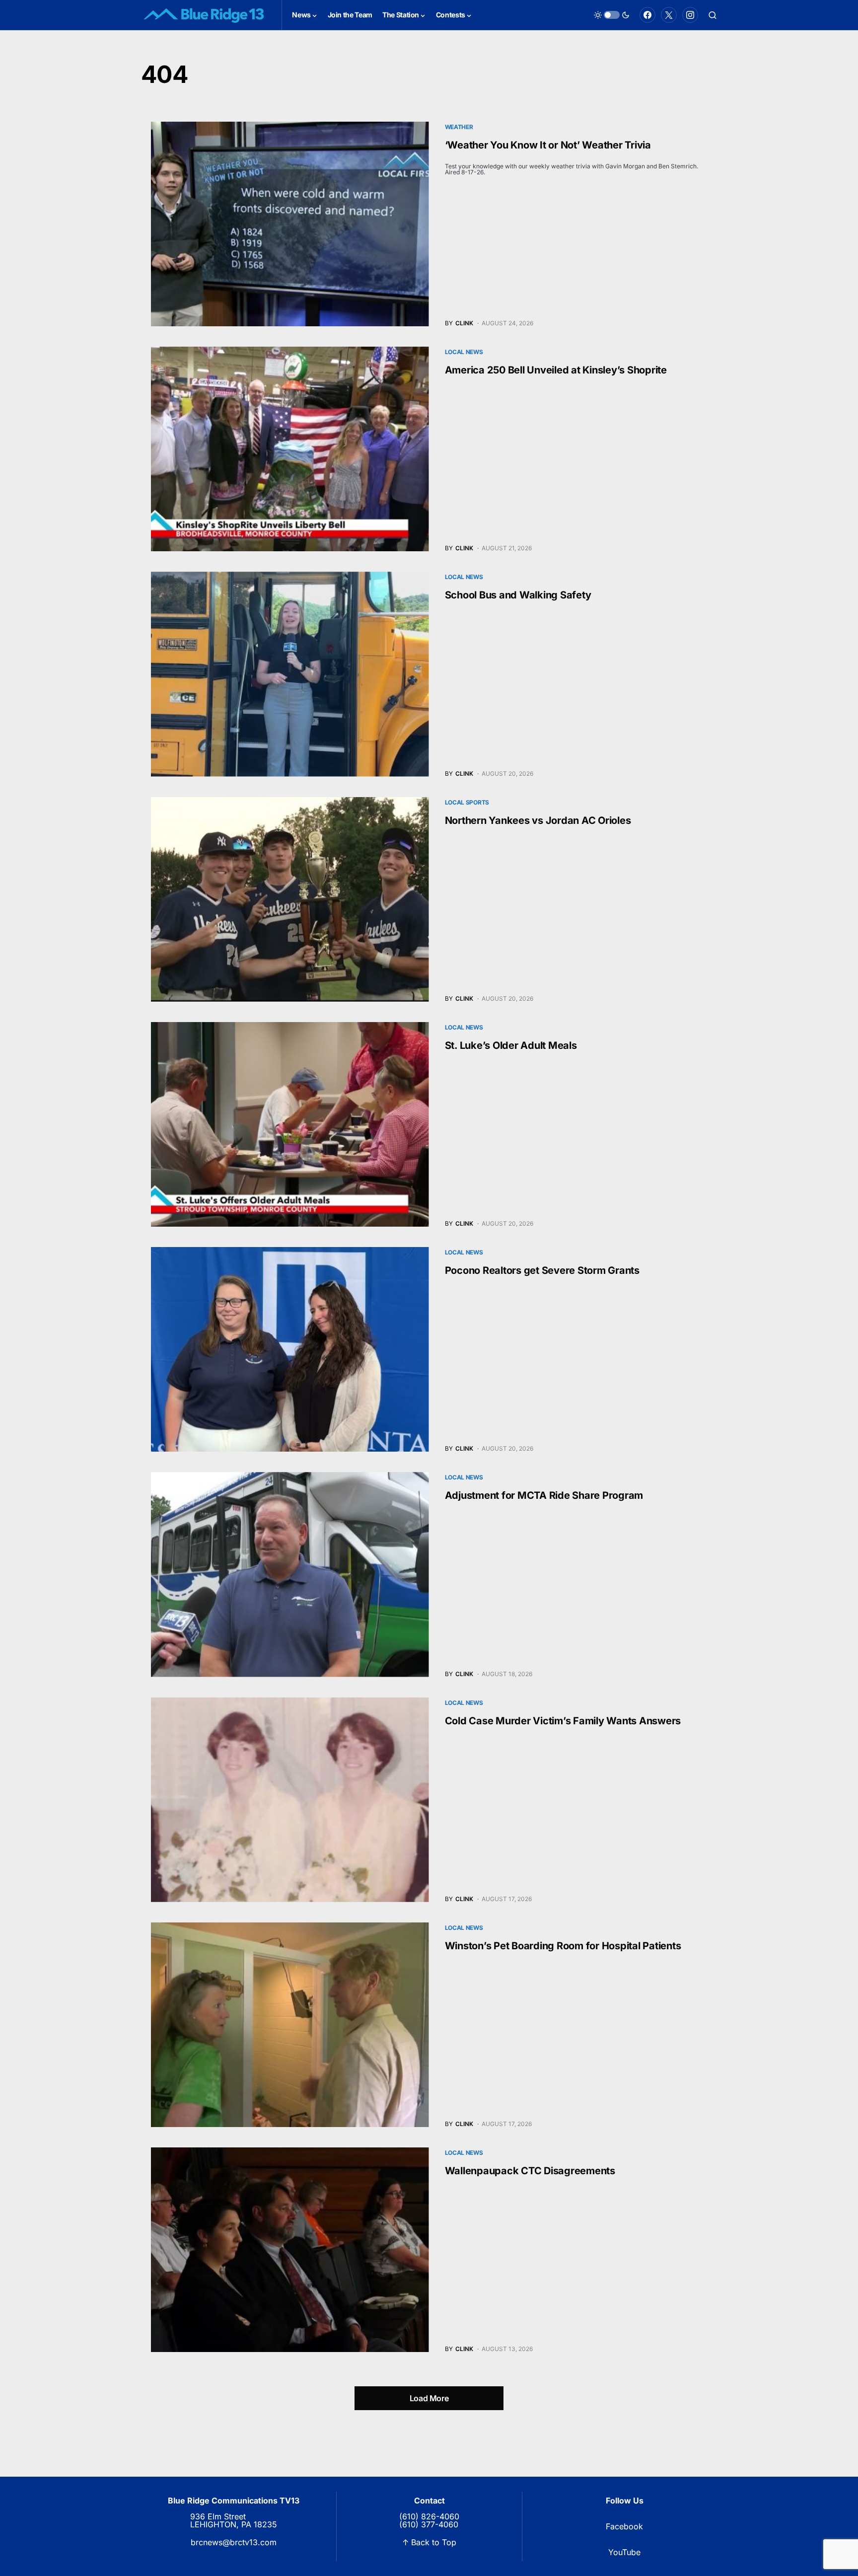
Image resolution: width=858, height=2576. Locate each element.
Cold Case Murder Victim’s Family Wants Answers (563, 1721)
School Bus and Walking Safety (518, 595)
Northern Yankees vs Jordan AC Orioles (538, 820)
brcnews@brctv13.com (234, 2542)
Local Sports (467, 802)
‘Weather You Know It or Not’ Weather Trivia (548, 145)
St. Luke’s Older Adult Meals (511, 1045)
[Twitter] (669, 15)
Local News (464, 352)
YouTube (624, 2552)
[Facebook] (647, 15)
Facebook (624, 2526)
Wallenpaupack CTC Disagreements (530, 2171)
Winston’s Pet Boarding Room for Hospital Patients (563, 1946)
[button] (612, 15)
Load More (429, 2398)
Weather (459, 127)
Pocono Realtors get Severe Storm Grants (542, 1270)
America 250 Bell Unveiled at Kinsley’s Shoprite (556, 370)
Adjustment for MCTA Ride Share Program (544, 1495)
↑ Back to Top (429, 2542)
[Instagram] (690, 15)
